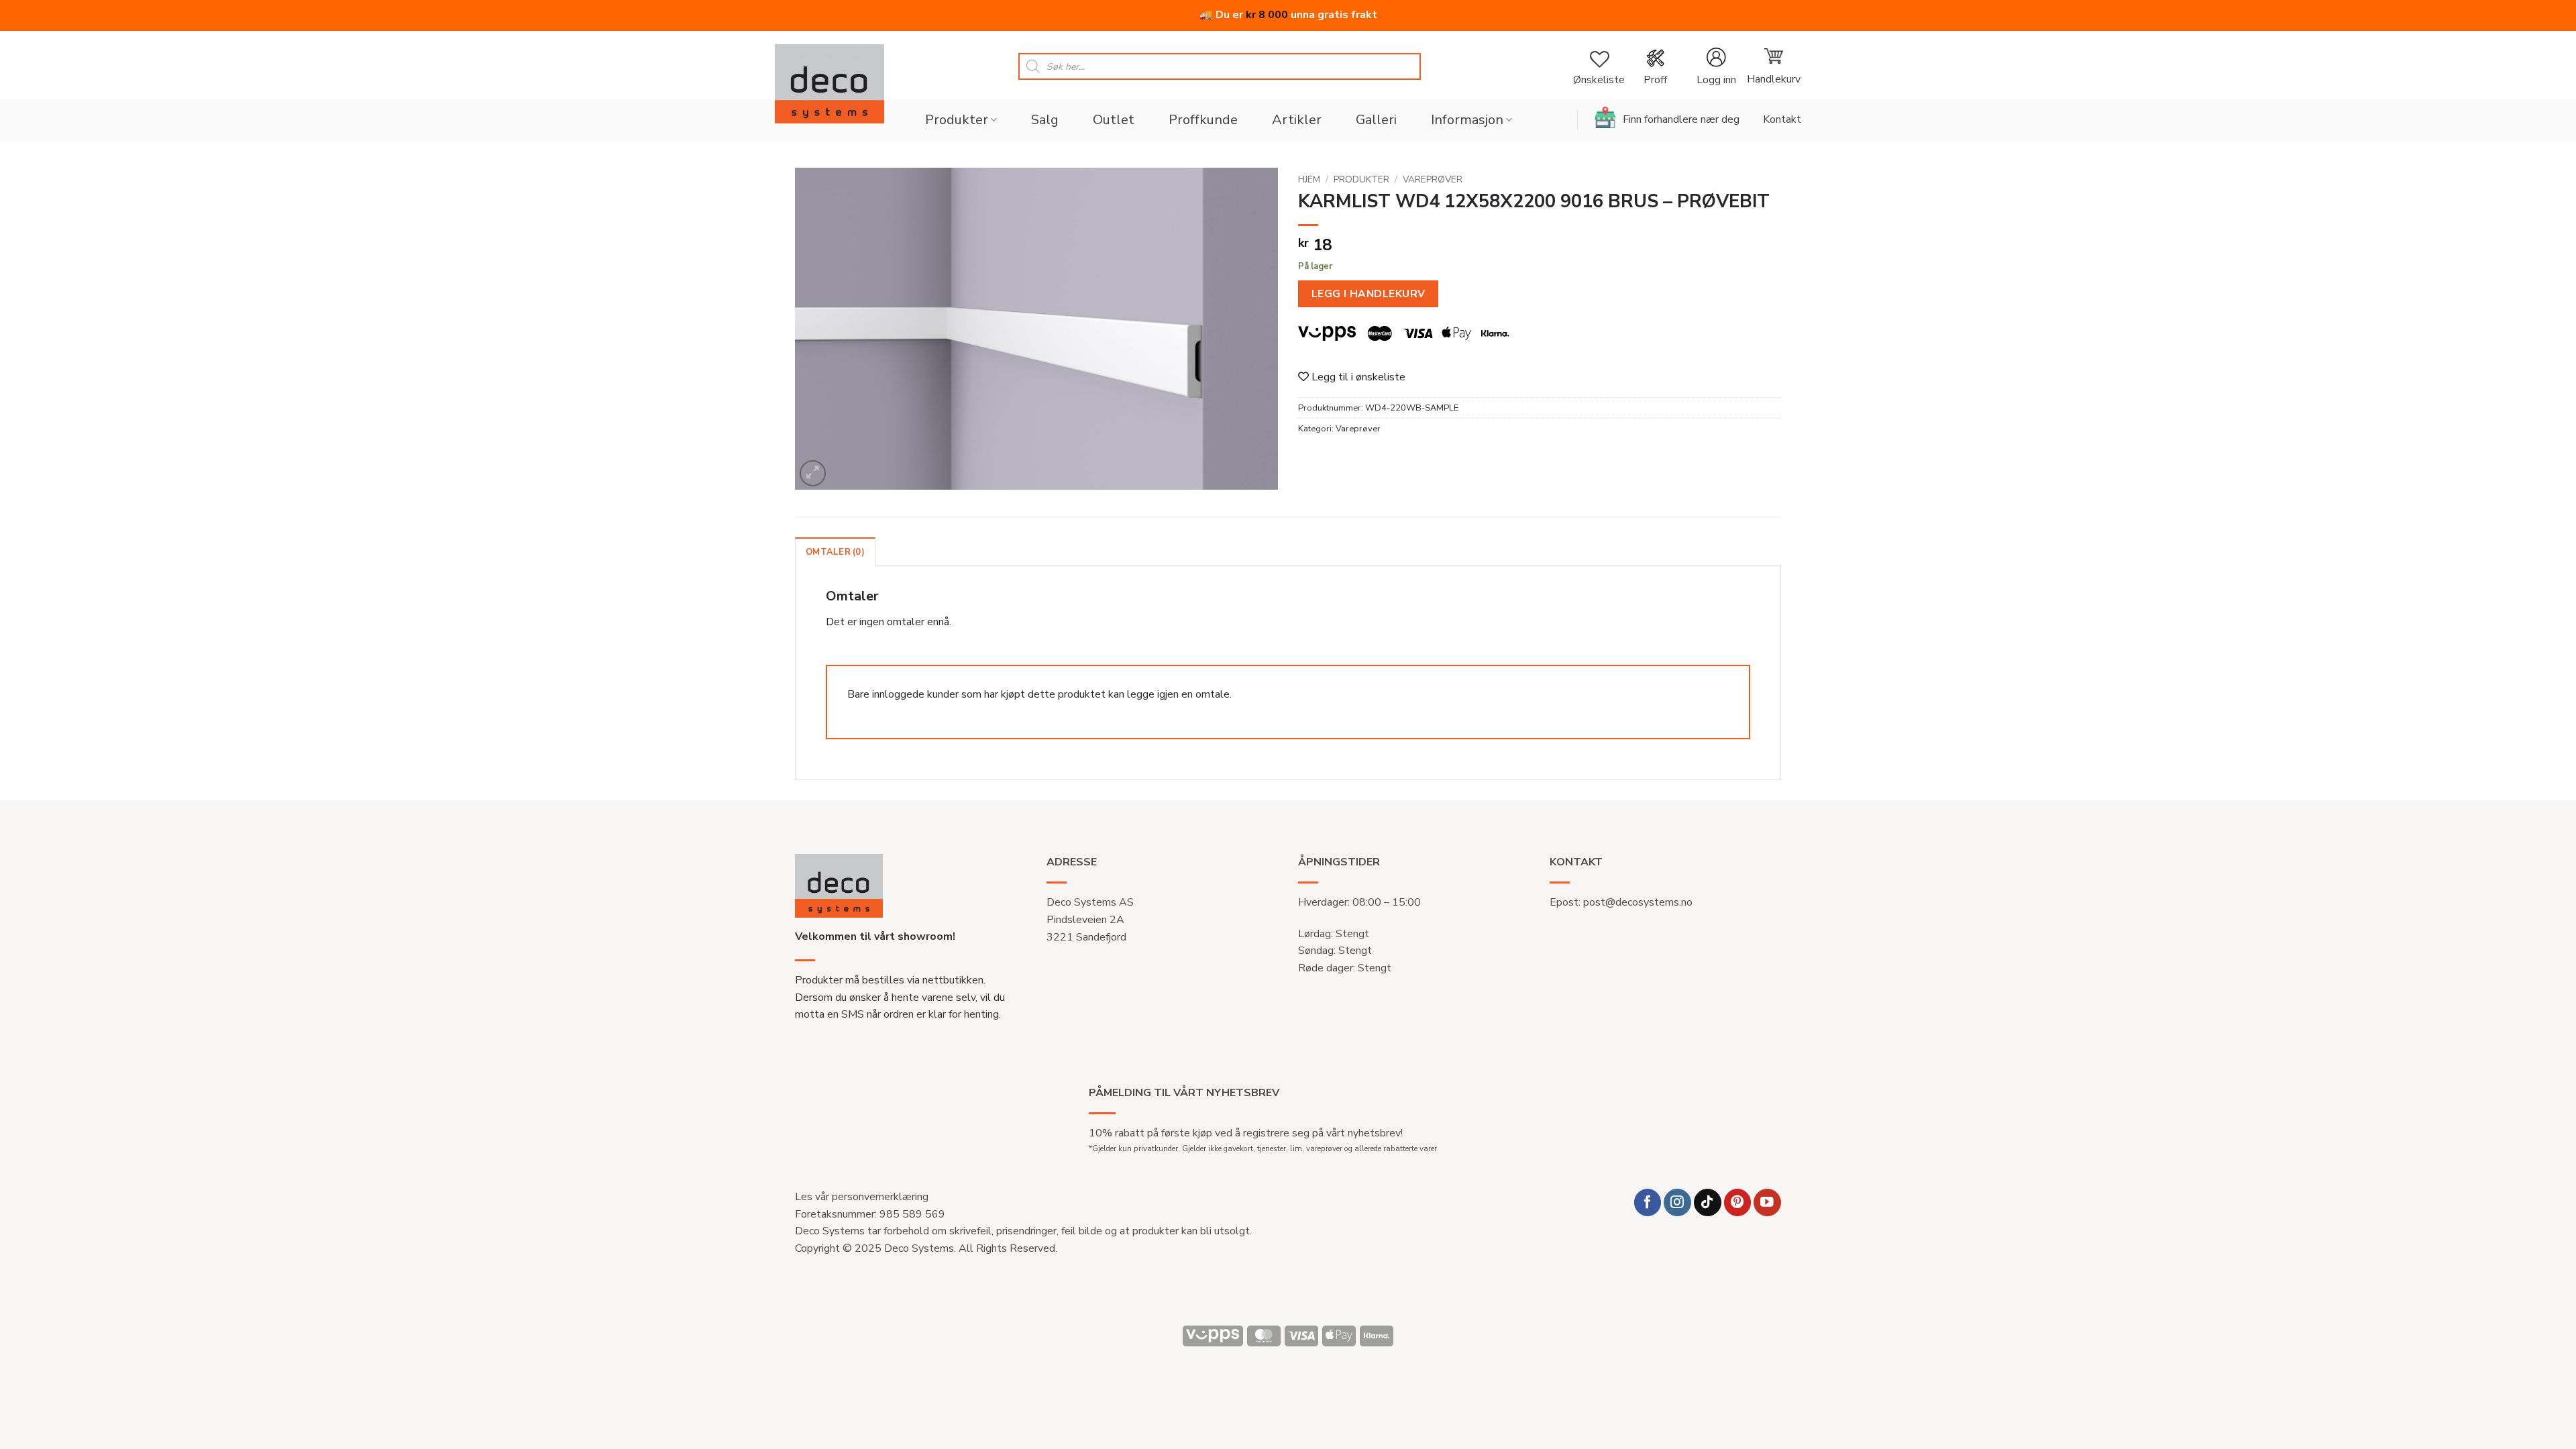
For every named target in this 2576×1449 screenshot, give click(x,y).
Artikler (1297, 120)
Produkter (957, 120)
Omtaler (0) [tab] (835, 552)
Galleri (1376, 120)
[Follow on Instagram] (1677, 1202)
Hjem (1309, 179)
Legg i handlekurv (1368, 293)
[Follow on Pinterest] (1738, 1202)
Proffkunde (1203, 120)
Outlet (1114, 120)
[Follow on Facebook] (1648, 1202)
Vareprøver (1433, 179)
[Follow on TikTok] (1708, 1202)
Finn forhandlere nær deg (1681, 119)
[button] (1716, 67)
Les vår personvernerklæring (862, 1197)
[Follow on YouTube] (1767, 1202)
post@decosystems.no (1638, 902)
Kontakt (1782, 119)
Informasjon (1467, 120)
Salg (1045, 120)
